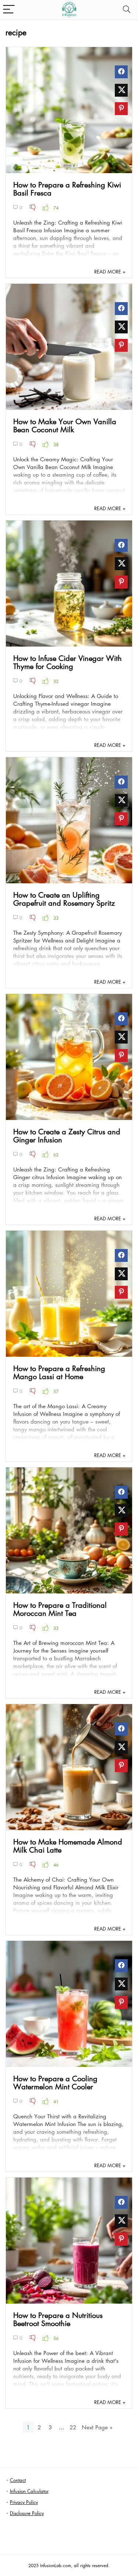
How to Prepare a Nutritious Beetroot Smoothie (58, 2319)
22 (73, 2427)
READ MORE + (110, 271)
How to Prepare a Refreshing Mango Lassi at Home (59, 1372)
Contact (18, 2480)
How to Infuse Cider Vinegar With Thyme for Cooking (68, 662)
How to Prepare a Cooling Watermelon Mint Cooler (55, 2082)
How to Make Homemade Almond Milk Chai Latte (68, 1846)
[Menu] (9, 10)
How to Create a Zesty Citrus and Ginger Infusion (67, 1135)
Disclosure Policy (27, 2513)
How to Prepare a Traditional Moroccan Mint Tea (60, 1609)
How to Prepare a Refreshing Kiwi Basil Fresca (67, 189)
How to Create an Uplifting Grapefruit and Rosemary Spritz (64, 899)
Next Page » (97, 2427)
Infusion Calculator (29, 2491)
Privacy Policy (24, 2502)
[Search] (127, 10)
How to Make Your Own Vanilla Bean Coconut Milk (65, 425)
